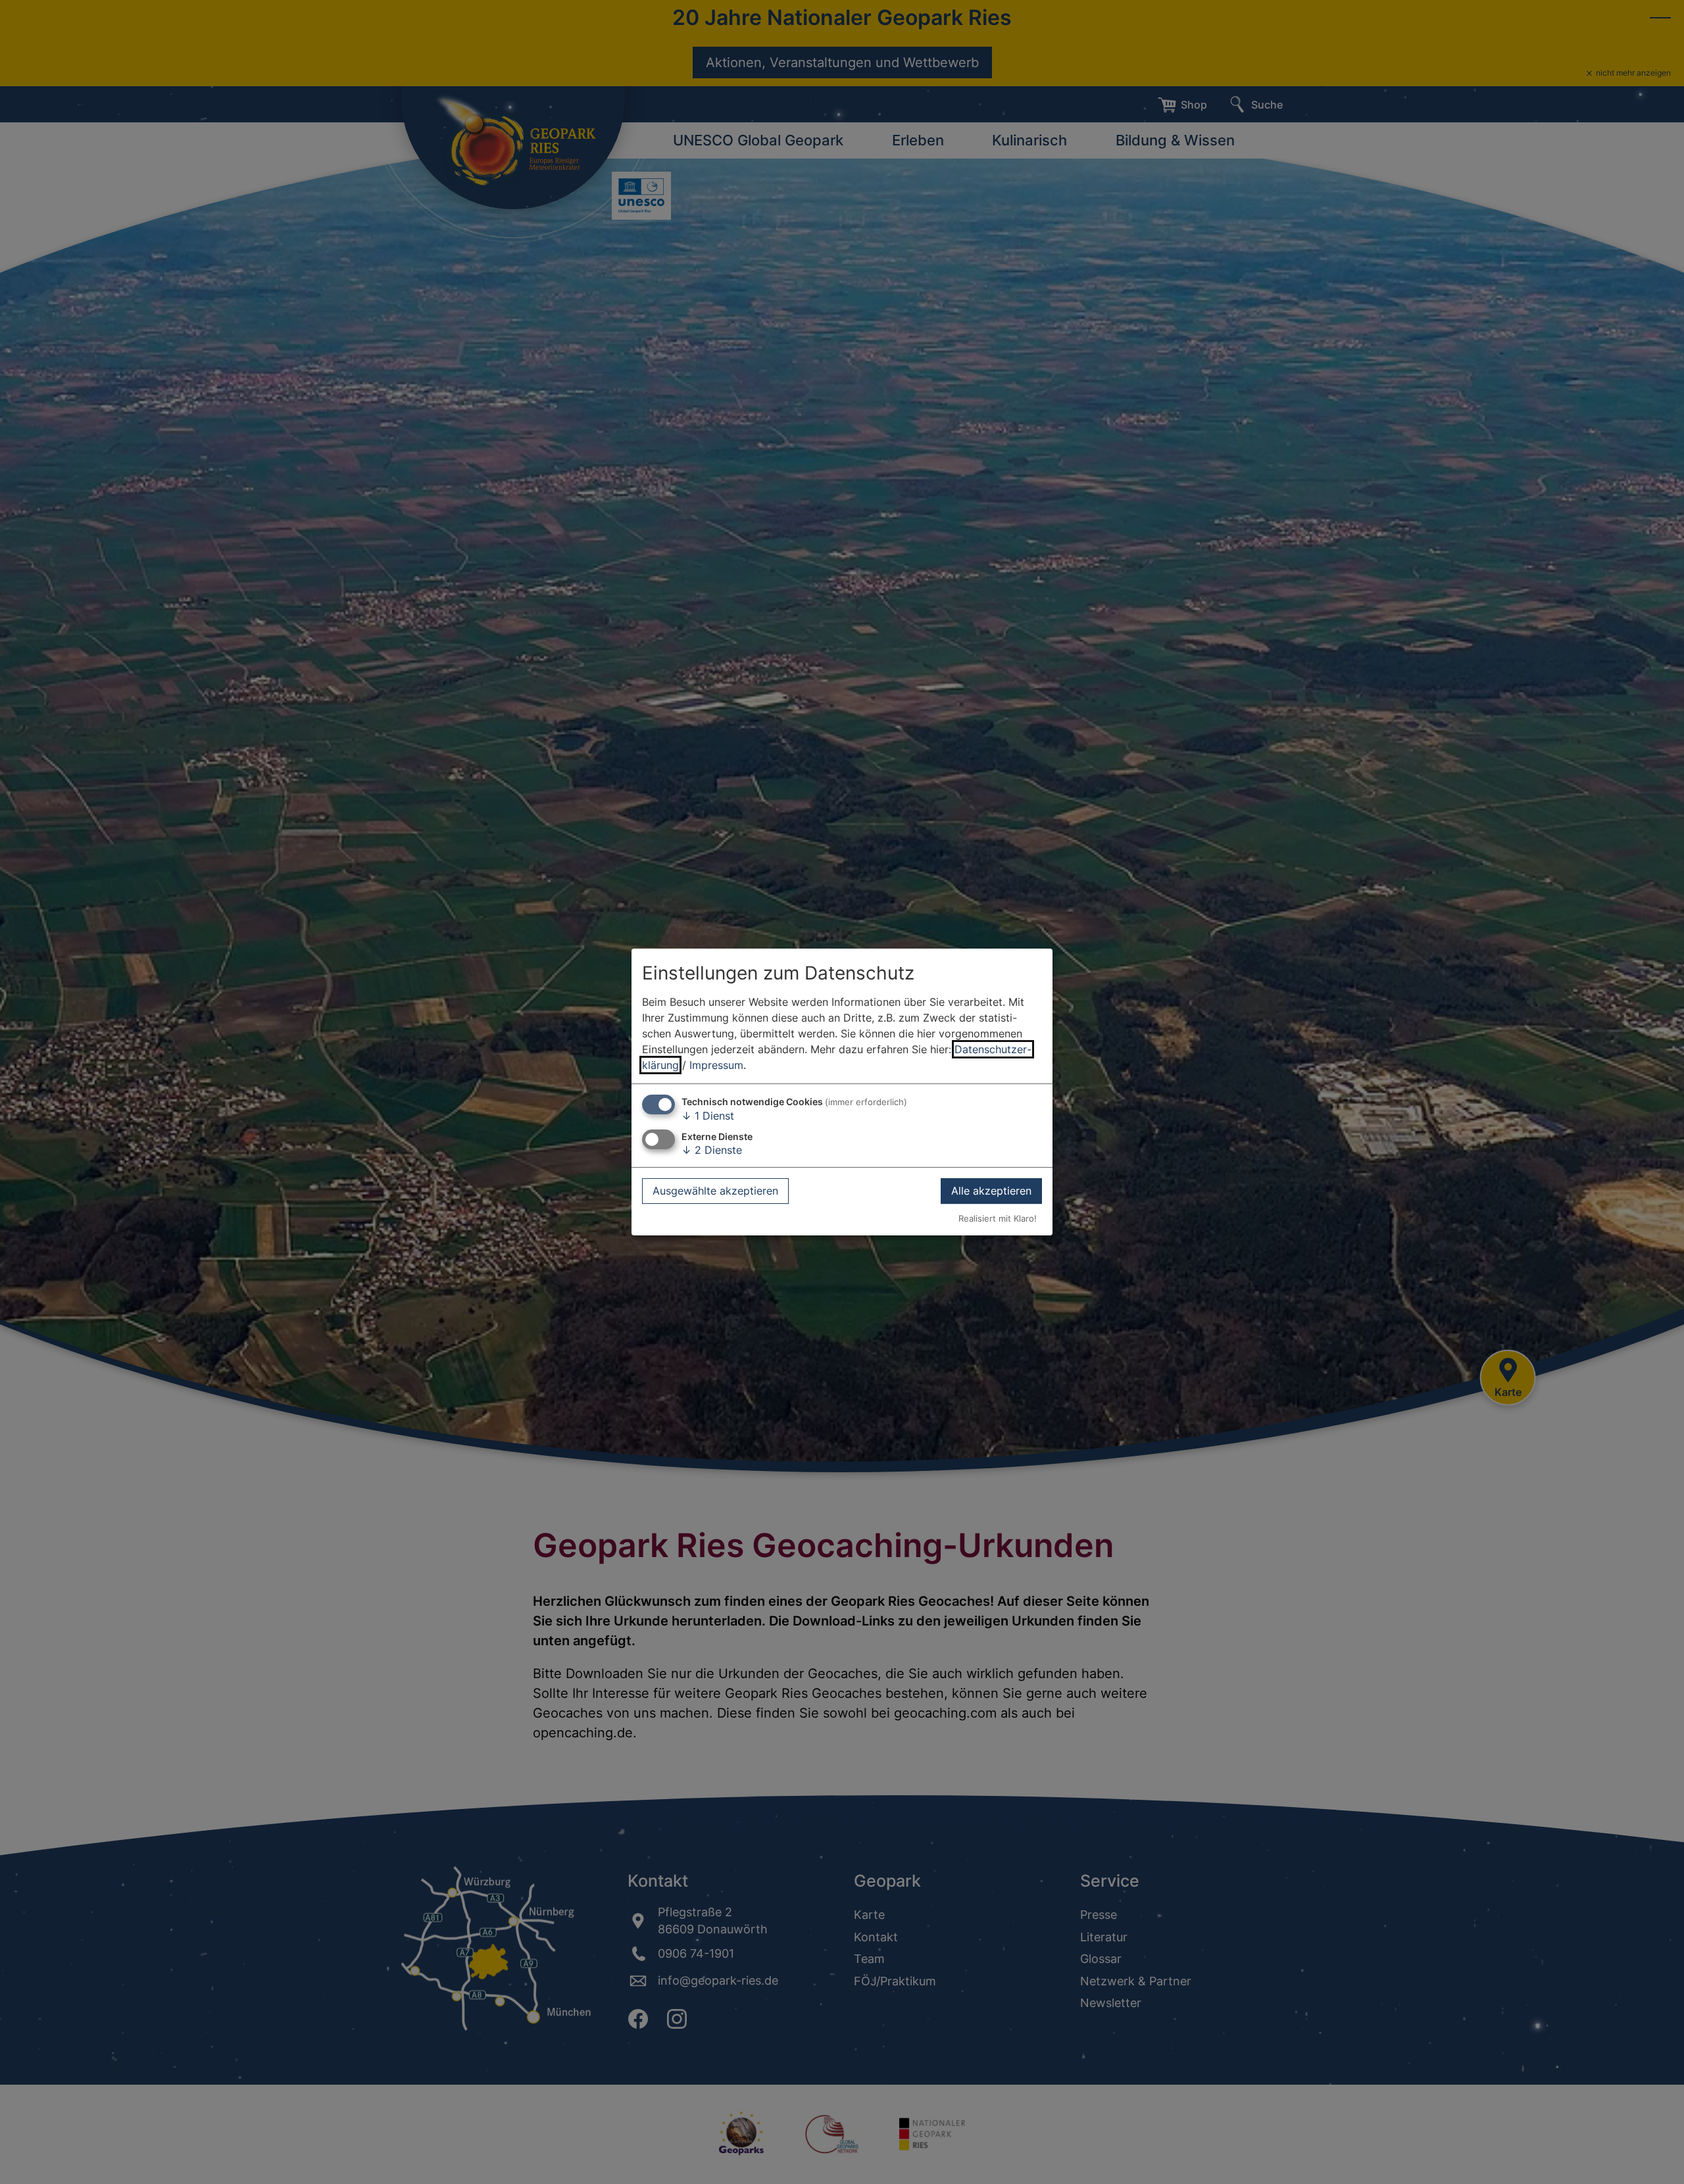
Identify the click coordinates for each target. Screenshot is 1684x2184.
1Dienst (708, 1116)
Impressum (716, 1065)
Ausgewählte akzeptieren (715, 1191)
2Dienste (712, 1150)
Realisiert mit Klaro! (998, 1219)
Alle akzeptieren (991, 1191)
